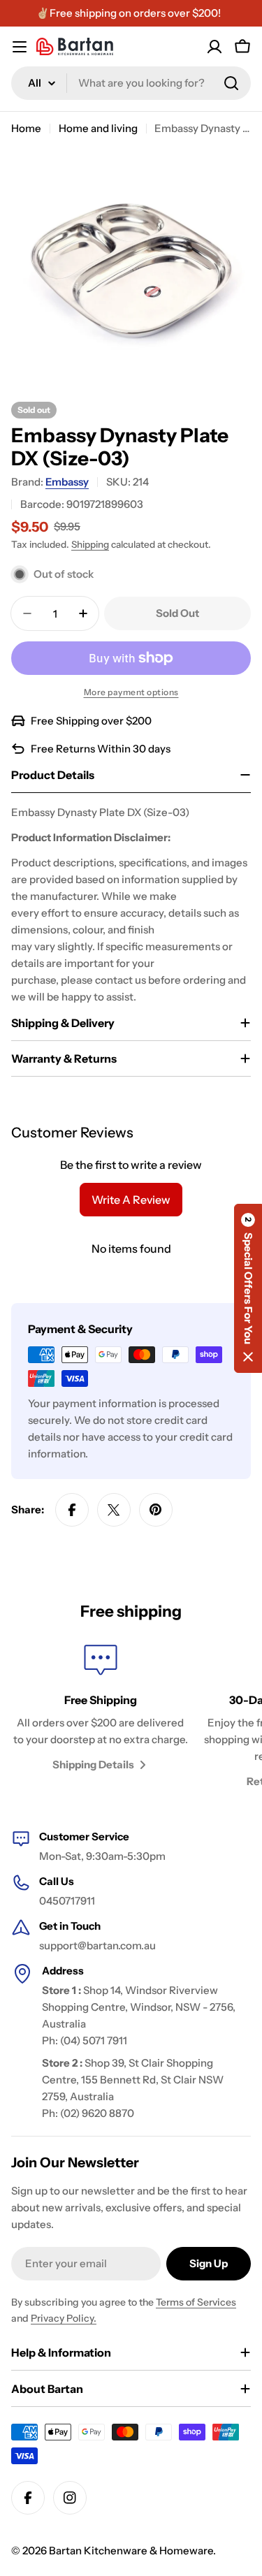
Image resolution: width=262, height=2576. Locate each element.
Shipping (90, 544)
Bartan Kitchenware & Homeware (131, 2550)
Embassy (67, 482)
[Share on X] (114, 1510)
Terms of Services (196, 2302)
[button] (248, 1288)
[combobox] (131, 83)
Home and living (98, 128)
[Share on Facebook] (72, 1510)
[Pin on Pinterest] (156, 1510)
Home (26, 128)
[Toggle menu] (20, 47)
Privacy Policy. (64, 2318)
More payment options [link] (131, 692)
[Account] (214, 47)
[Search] (231, 83)
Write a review (131, 1200)
